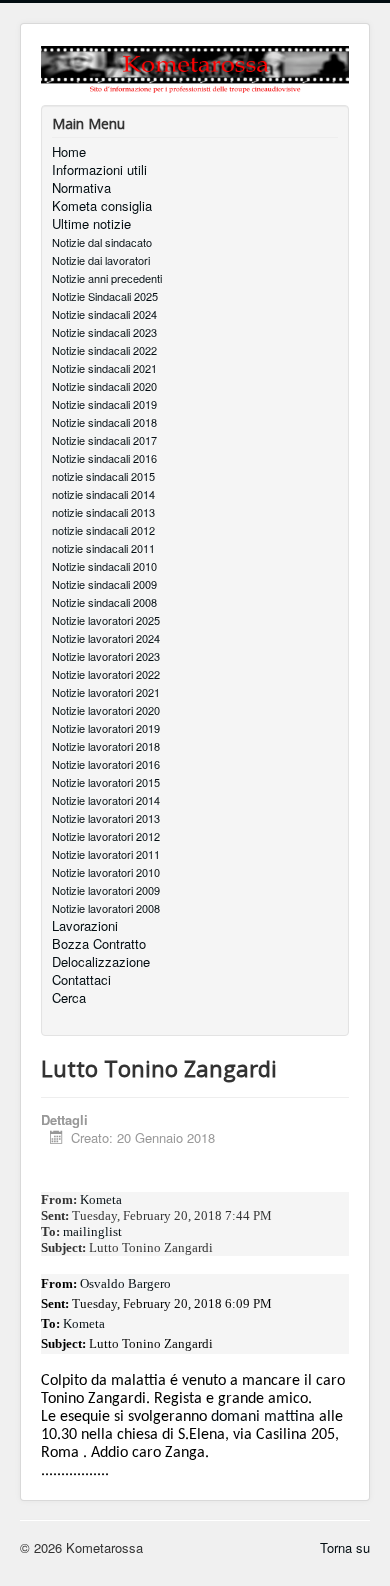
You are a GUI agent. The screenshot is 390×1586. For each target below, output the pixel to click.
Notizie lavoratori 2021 (106, 692)
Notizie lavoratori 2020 (106, 710)
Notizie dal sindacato (102, 242)
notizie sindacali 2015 (103, 476)
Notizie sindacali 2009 (104, 584)
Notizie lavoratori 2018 (106, 746)
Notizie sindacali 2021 (104, 368)
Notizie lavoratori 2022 (106, 674)
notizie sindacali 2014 (103, 494)
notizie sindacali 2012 (103, 530)
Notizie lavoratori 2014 (106, 800)
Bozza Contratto (99, 944)
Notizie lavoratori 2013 (106, 818)
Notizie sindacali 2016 (104, 458)
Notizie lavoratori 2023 (106, 656)
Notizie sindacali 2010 (104, 566)
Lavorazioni (85, 926)
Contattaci (81, 980)
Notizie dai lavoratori (101, 260)
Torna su (345, 1547)
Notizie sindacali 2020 (104, 386)
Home (69, 152)
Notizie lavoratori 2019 (106, 728)
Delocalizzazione (101, 962)
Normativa (81, 188)
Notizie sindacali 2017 (104, 440)
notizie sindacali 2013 (103, 512)
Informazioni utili (99, 170)
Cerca (69, 998)
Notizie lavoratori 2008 (106, 908)
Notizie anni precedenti (107, 278)
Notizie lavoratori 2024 (106, 638)
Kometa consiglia (102, 206)
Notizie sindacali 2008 (104, 602)
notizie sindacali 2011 (103, 548)
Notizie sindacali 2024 (104, 314)
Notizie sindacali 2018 (104, 422)
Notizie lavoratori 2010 (106, 872)
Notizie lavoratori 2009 (106, 890)
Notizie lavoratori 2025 (106, 620)
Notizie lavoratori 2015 (106, 782)
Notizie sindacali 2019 (104, 404)
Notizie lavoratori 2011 (106, 854)
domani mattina (263, 1417)
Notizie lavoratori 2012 (106, 836)
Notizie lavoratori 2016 (106, 764)
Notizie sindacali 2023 (104, 332)
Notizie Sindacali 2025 (105, 296)
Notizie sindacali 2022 (104, 350)
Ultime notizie (91, 224)
